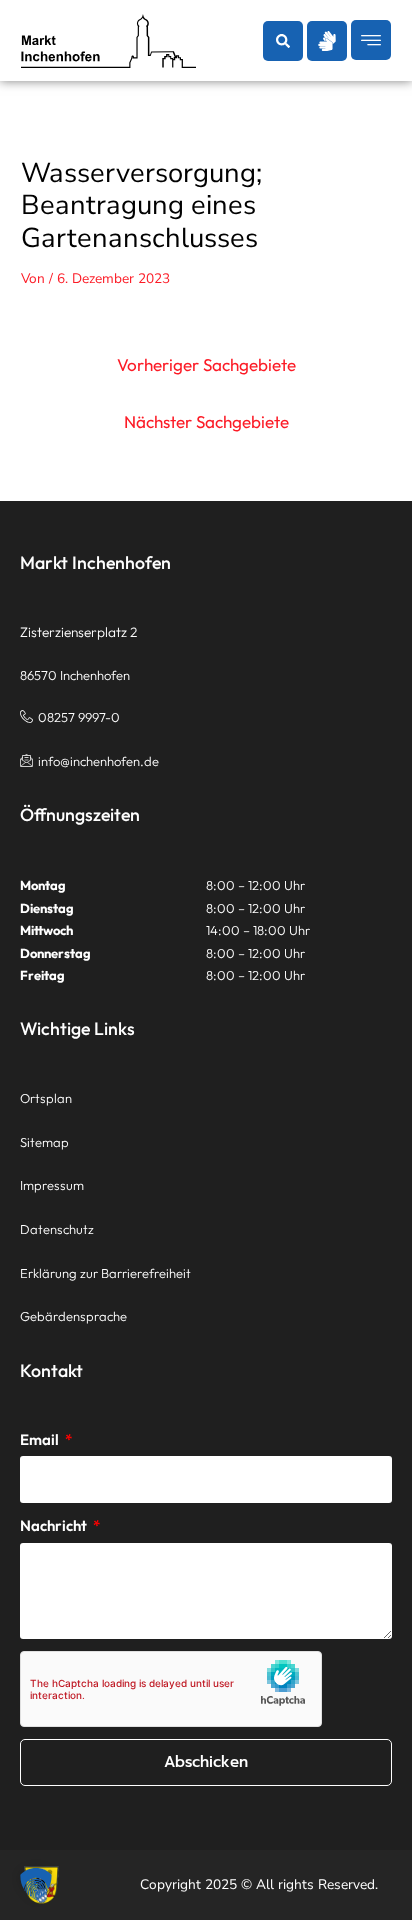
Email (41, 1439)
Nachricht (55, 1525)
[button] (283, 41)
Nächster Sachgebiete (206, 421)
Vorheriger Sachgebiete (206, 364)
